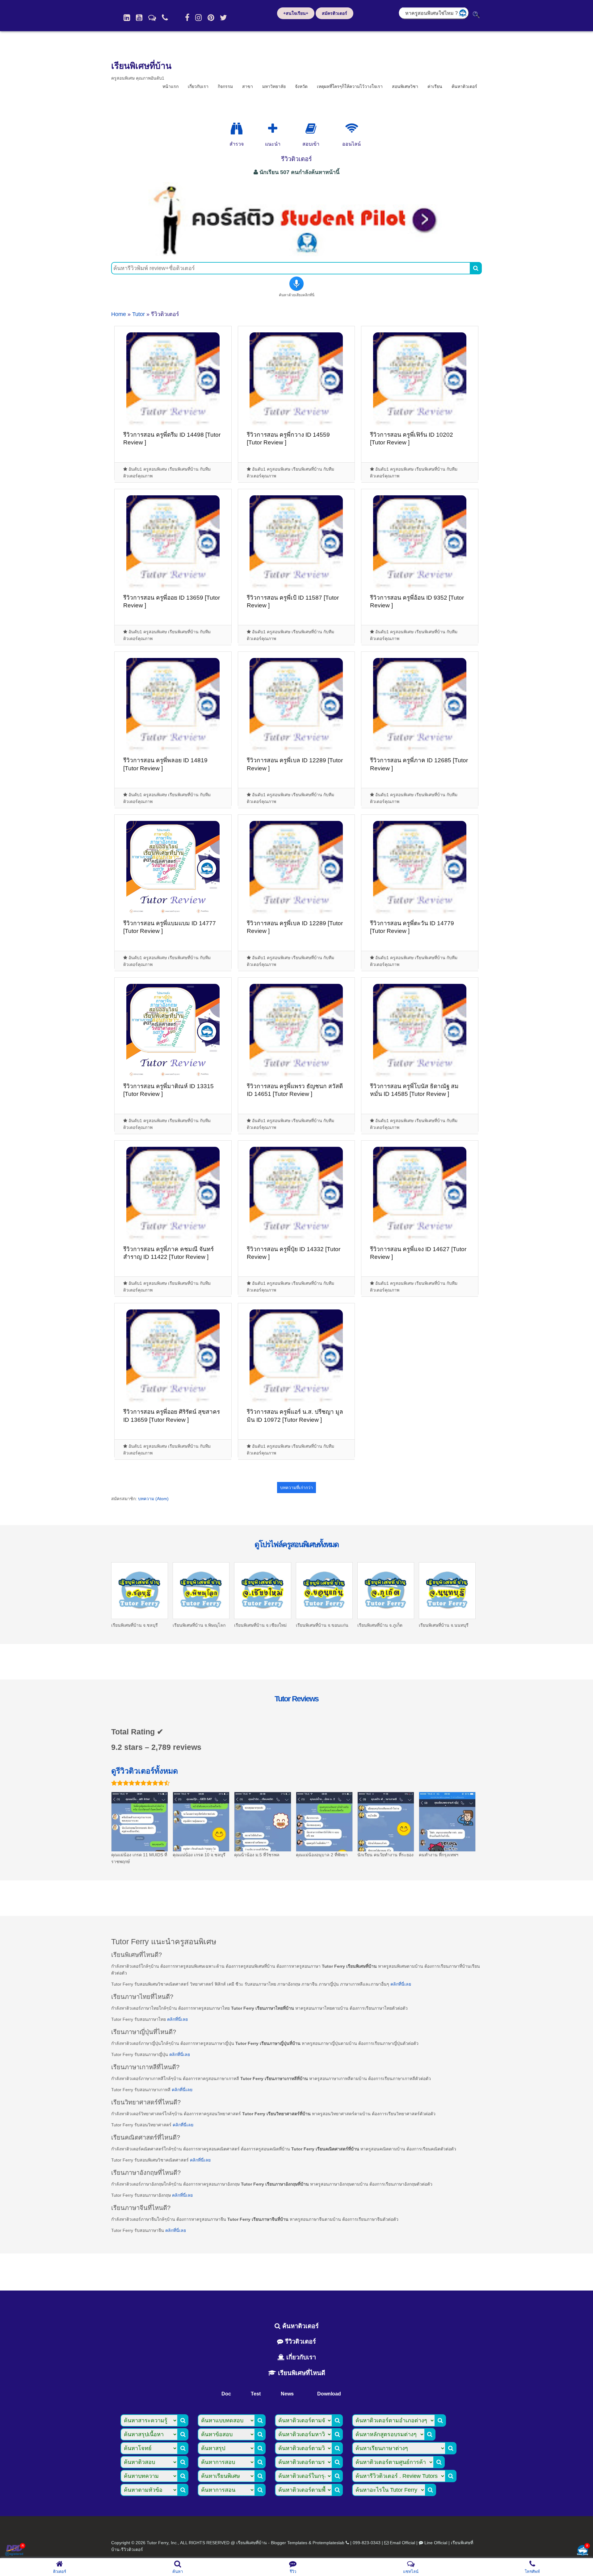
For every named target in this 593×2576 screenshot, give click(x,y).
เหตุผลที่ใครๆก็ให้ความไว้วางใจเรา (350, 86)
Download (329, 2394)
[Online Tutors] (352, 129)
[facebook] (187, 18)
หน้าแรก (170, 86)
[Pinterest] (211, 18)
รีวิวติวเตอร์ (300, 2341)
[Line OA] (152, 18)
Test (256, 2394)
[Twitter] (223, 18)
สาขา (248, 86)
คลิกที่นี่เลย (401, 1984)
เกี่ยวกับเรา (198, 86)
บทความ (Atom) (153, 1499)
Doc (226, 2394)
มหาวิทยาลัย (274, 86)
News (287, 2394)
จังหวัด (301, 86)
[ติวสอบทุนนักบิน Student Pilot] (296, 254)
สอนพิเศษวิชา (405, 86)
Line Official (436, 2543)
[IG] (198, 18)
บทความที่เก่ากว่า (296, 1488)
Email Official (402, 2543)
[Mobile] (165, 18)
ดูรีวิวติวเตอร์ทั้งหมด (145, 1771)
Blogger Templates (289, 2543)
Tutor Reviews (296, 1699)
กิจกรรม (225, 86)
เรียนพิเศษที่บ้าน (141, 66)
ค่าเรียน (435, 86)
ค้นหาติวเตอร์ (464, 86)
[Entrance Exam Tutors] (311, 129)
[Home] (127, 18)
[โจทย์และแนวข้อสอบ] (582, 2551)
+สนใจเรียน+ (296, 13)
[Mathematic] (273, 129)
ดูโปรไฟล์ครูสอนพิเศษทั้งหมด (296, 1544)
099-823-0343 (367, 2543)
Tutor (139, 314)
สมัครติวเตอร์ (334, 13)
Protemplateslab (328, 2543)
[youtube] (139, 18)
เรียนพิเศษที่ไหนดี (301, 2373)
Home (119, 314)
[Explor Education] (237, 129)
